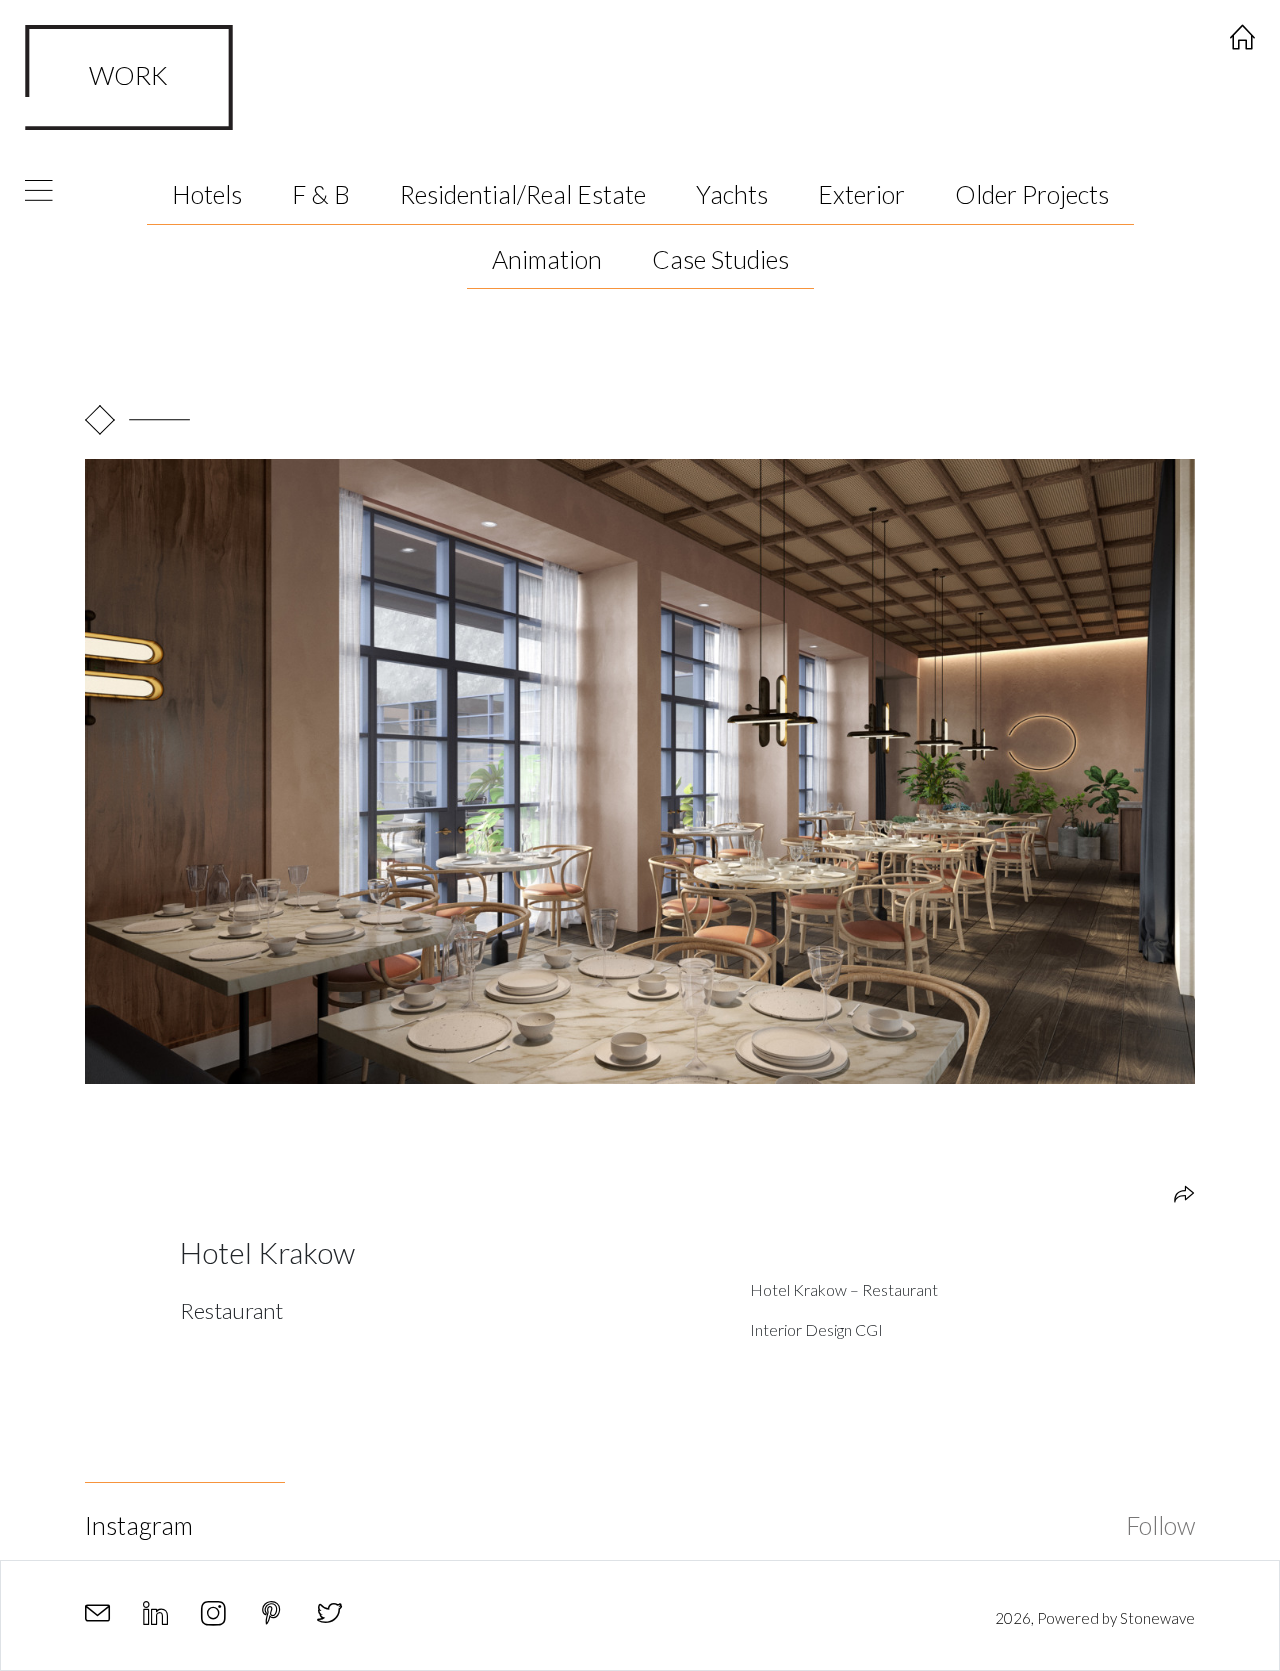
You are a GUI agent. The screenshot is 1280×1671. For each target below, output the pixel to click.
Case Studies (720, 259)
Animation (547, 259)
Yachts (732, 194)
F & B (321, 194)
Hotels (207, 194)
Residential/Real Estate (523, 194)
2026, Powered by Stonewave (1095, 1618)
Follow (1160, 1525)
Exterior (861, 194)
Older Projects (1032, 194)
